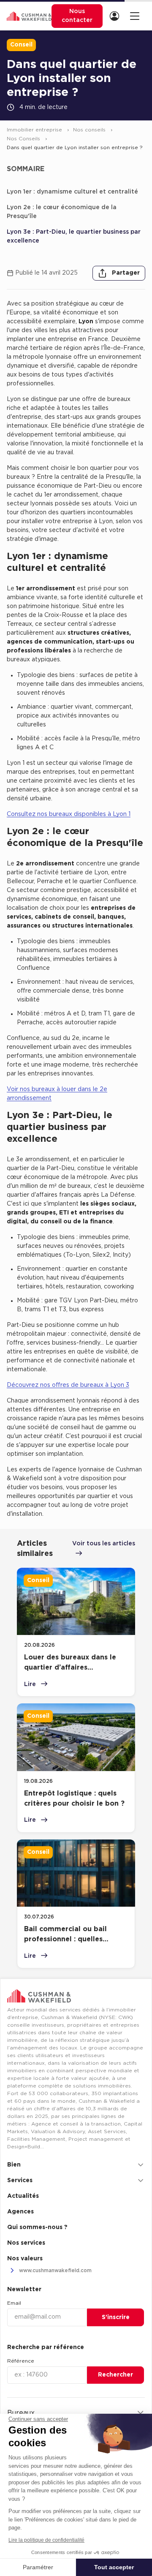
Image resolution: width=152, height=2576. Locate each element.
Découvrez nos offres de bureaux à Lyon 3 (68, 1385)
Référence (21, 2361)
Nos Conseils (24, 139)
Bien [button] (14, 2165)
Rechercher (115, 2375)
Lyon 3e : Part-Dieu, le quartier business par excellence (74, 236)
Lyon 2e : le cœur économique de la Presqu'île (62, 212)
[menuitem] (116, 16)
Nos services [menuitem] (26, 2243)
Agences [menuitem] (20, 2212)
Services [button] (20, 2180)
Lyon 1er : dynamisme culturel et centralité (72, 192)
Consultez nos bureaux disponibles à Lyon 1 (69, 814)
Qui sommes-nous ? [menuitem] (37, 2227)
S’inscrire (116, 2317)
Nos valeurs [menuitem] (25, 2259)
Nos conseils (90, 130)
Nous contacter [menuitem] (77, 16)
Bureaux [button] (21, 2413)
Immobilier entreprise (35, 130)
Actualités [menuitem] (23, 2196)
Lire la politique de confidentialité (46, 2540)
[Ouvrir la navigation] (134, 16)
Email (14, 2303)
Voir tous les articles (104, 1544)
